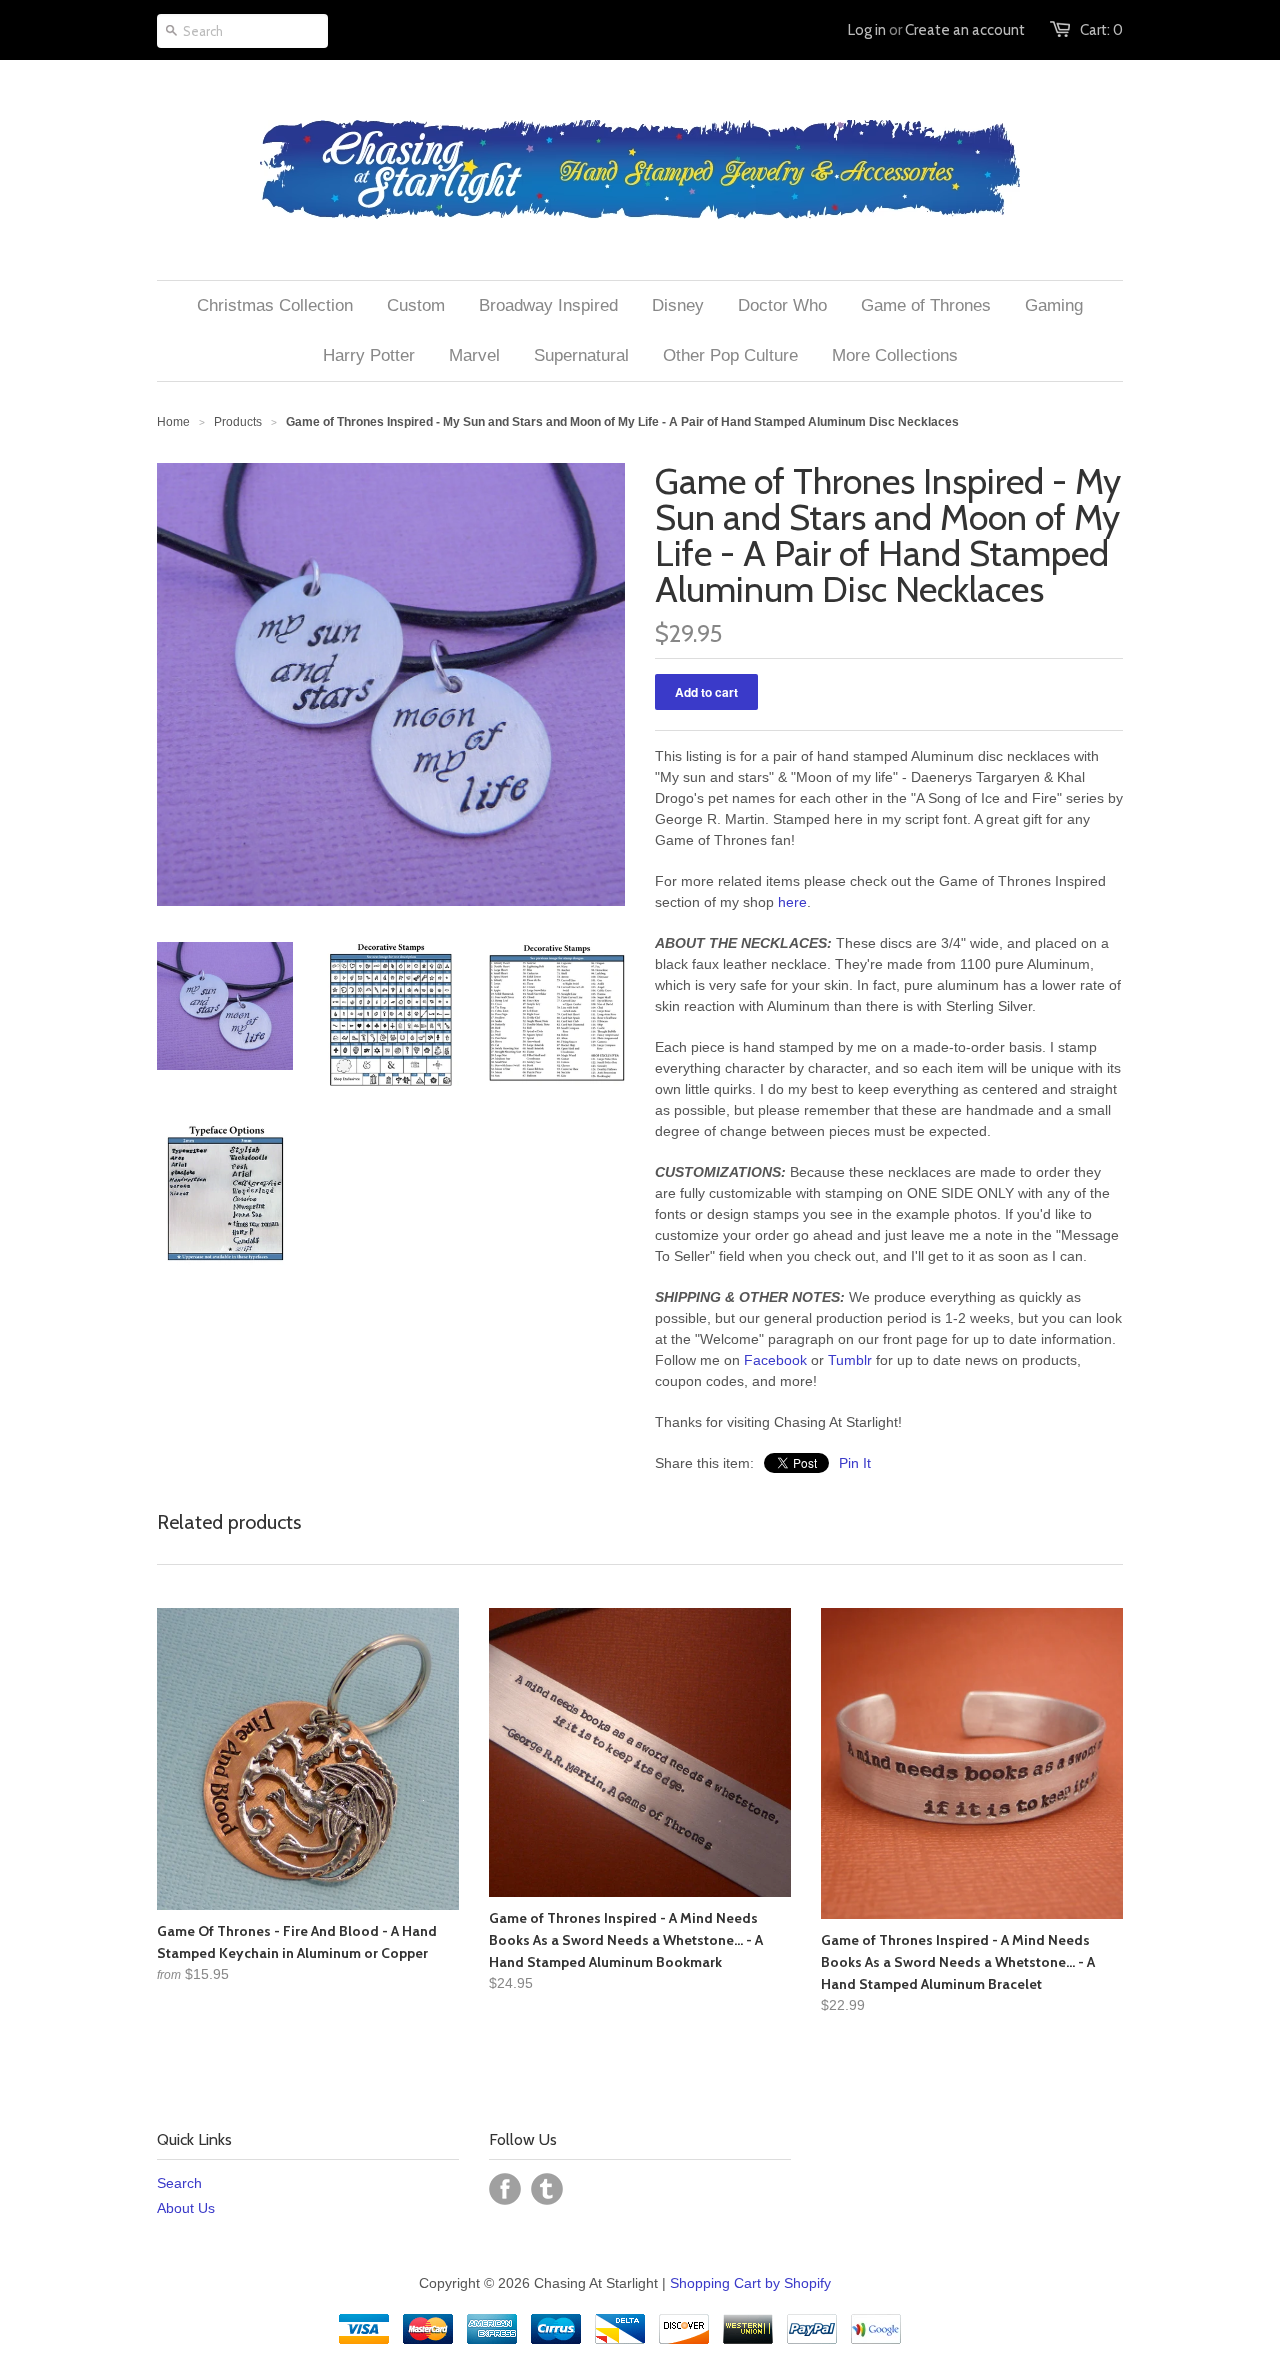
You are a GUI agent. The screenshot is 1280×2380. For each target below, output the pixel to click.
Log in (867, 30)
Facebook (775, 1360)
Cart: (1101, 30)
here (792, 902)
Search (179, 2183)
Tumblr (850, 1360)
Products (238, 422)
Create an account (965, 30)
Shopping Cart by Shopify (750, 2283)
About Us (186, 2208)
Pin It (855, 1463)
